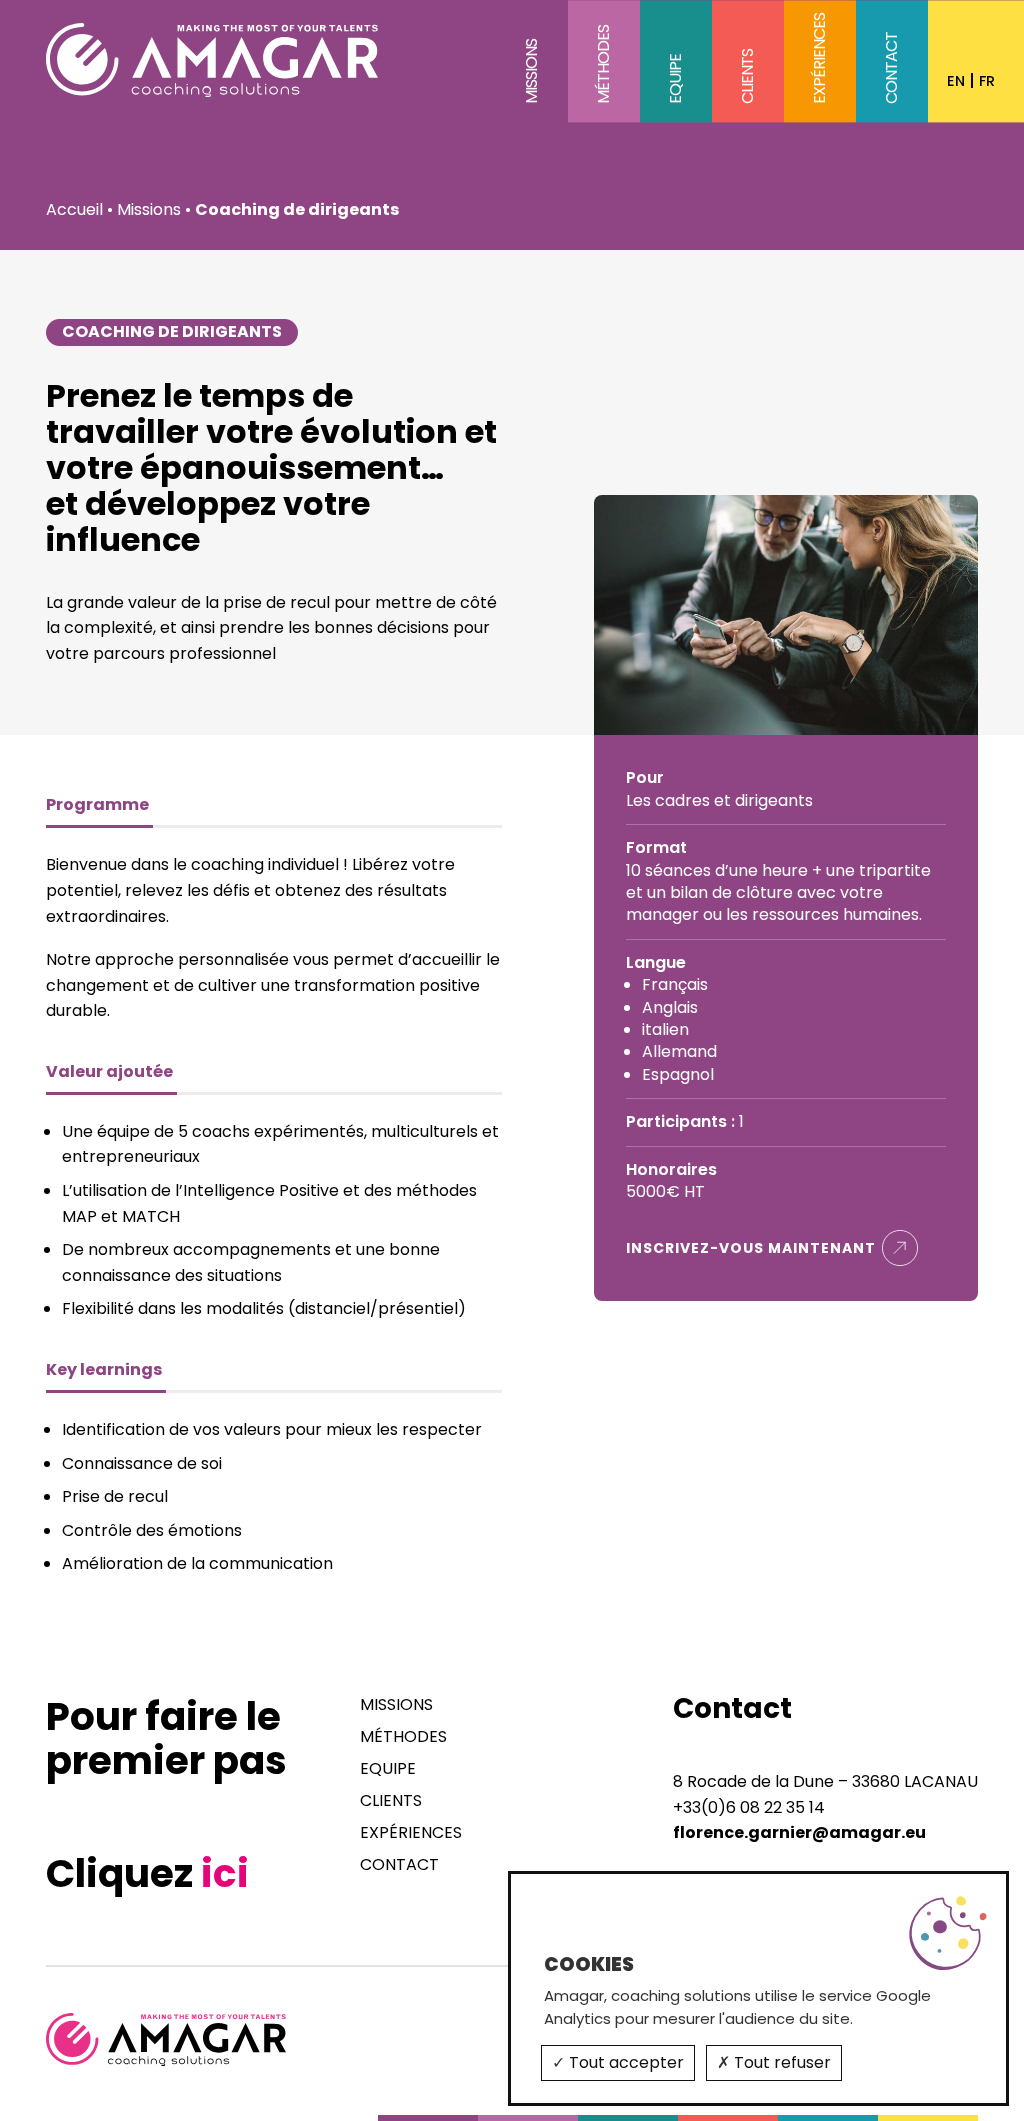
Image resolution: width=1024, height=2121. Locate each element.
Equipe (675, 80)
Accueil (74, 209)
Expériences (819, 59)
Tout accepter (624, 2062)
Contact (891, 69)
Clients (747, 77)
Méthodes (603, 65)
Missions (531, 72)
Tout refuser (780, 2062)
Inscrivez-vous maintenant (751, 1248)
